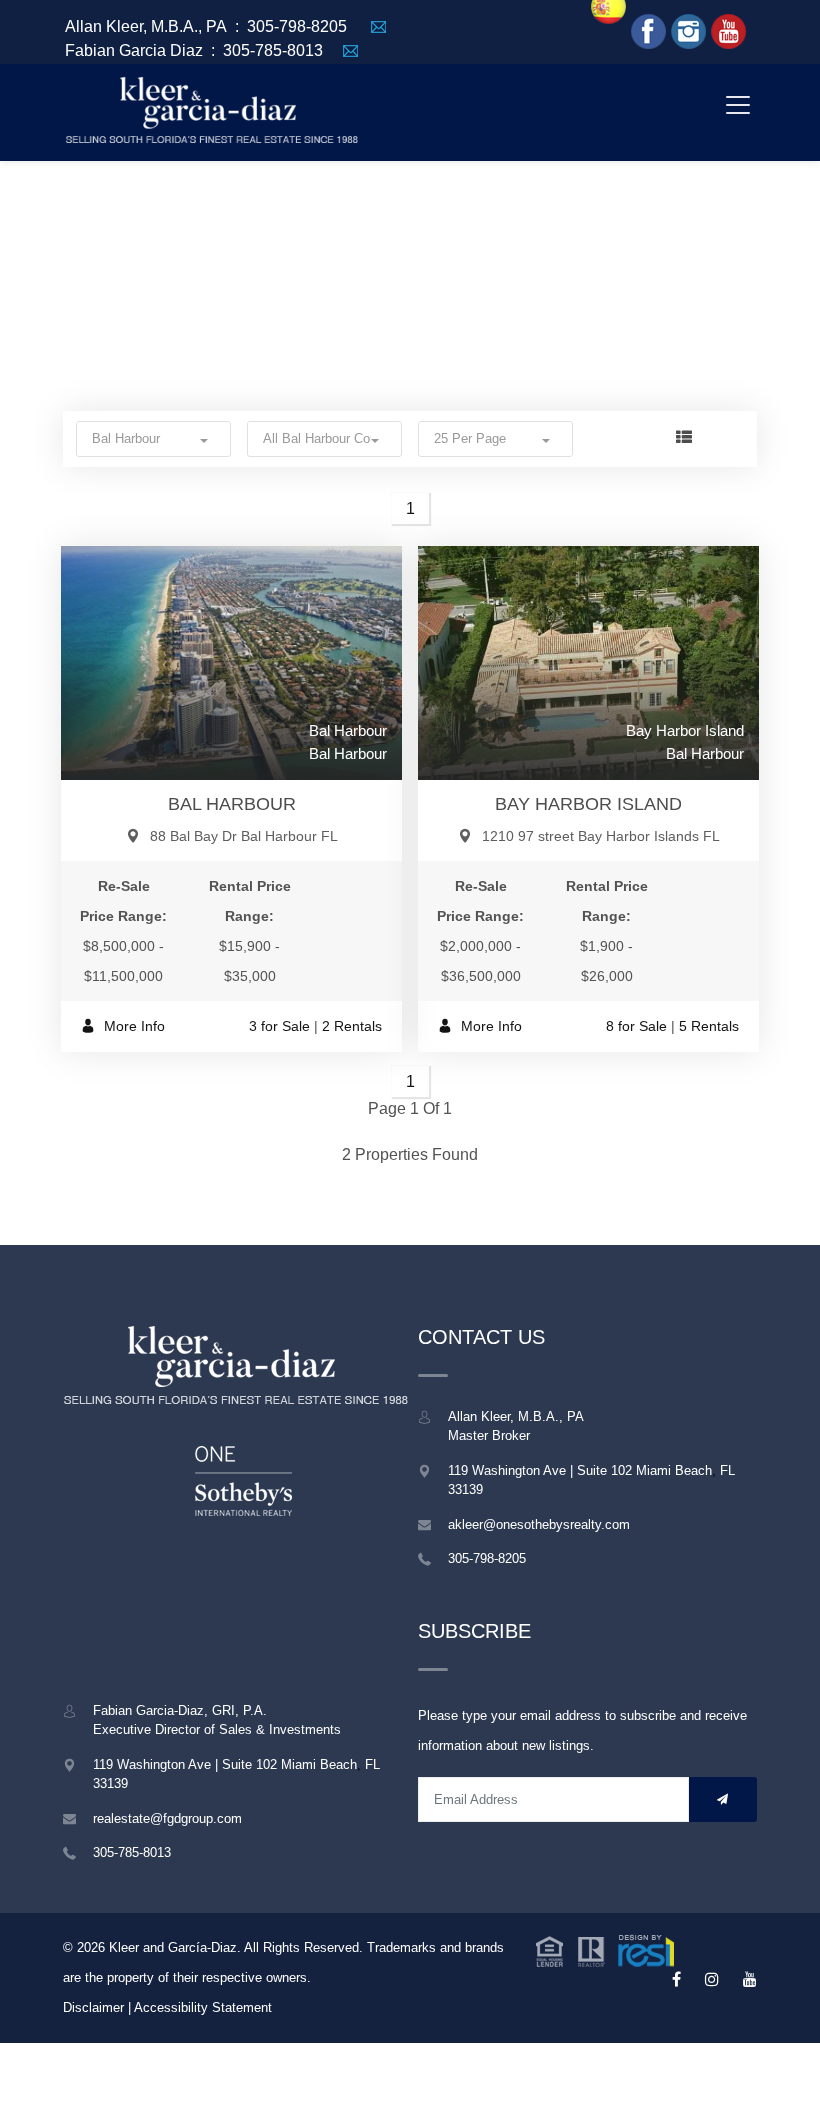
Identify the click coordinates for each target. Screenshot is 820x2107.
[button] (153, 438)
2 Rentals (352, 1026)
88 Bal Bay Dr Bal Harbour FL (244, 836)
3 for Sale (279, 1026)
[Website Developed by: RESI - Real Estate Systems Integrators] (605, 1948)
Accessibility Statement (203, 2007)
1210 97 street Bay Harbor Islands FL (601, 836)
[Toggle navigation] (737, 104)
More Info (132, 1026)
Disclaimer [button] (93, 2007)
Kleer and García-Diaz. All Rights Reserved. (238, 1947)
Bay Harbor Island (588, 804)
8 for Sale (636, 1026)
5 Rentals (709, 1026)
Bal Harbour (232, 804)
